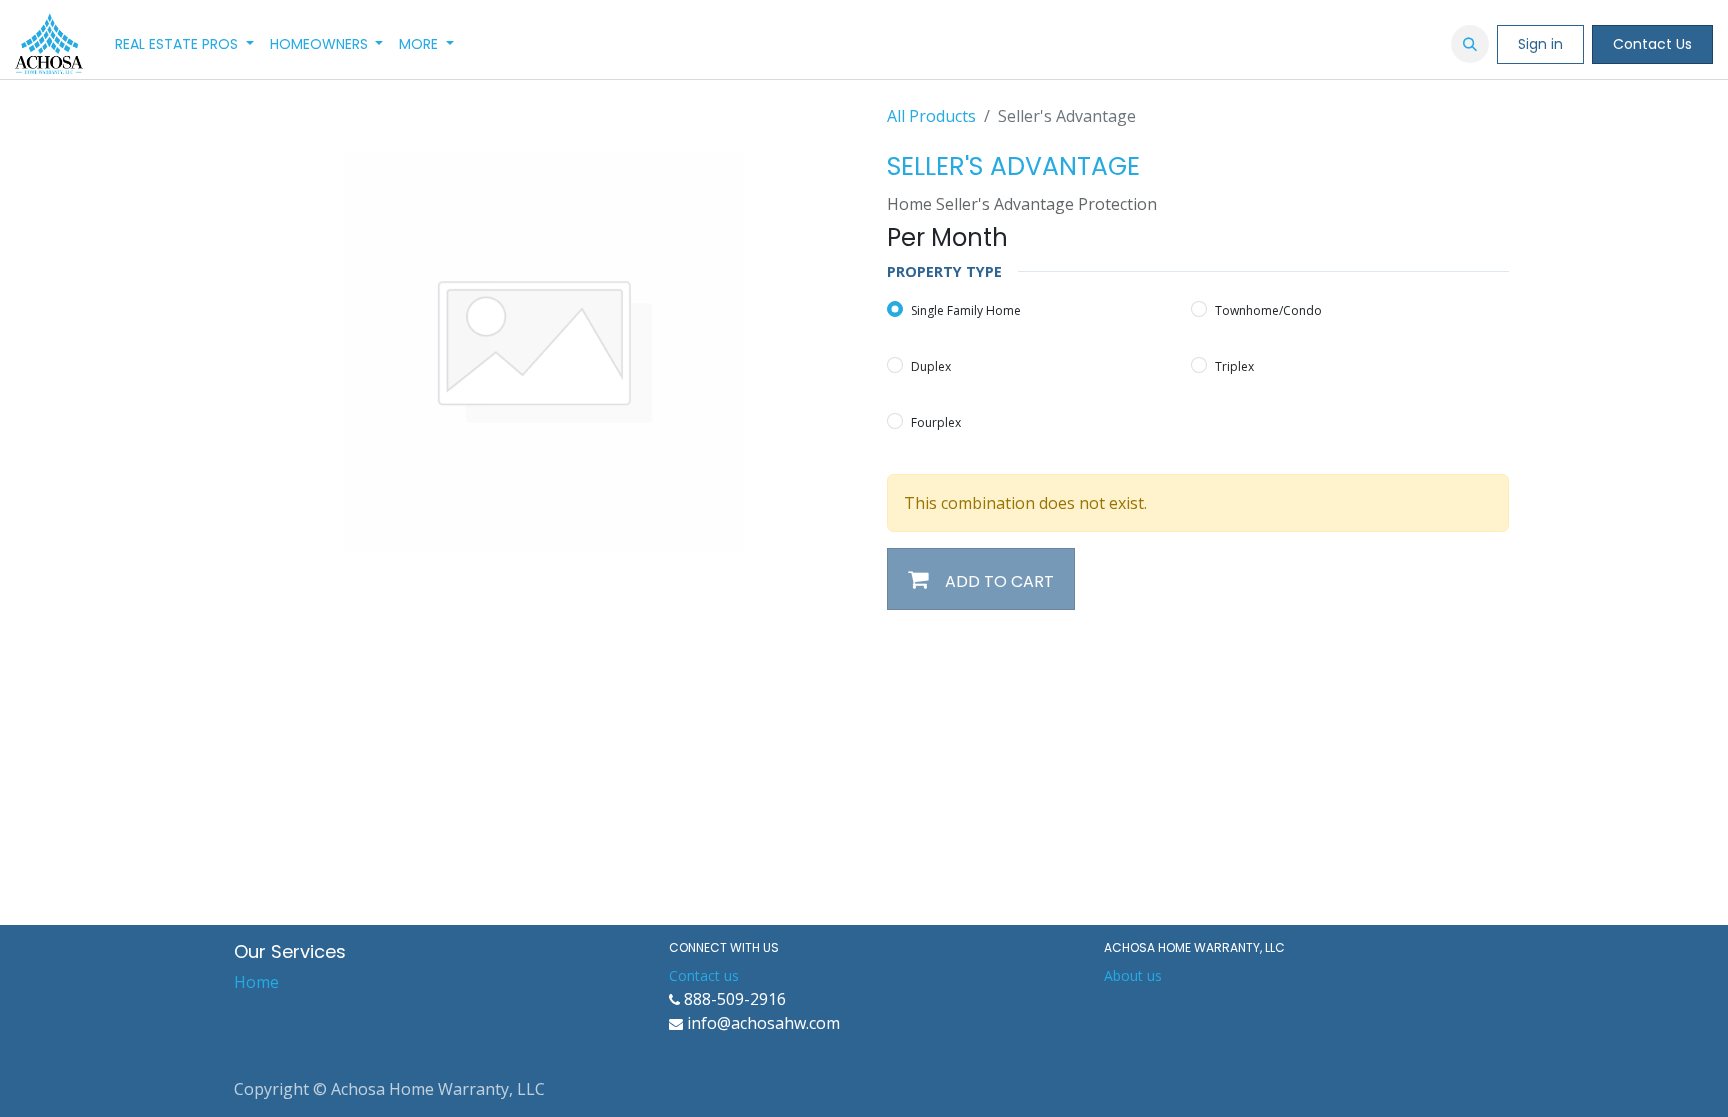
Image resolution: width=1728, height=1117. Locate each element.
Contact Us (1652, 44)
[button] (1470, 44)
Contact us (704, 975)
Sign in (1540, 44)
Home (256, 982)
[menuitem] (184, 44)
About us (1133, 975)
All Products (931, 116)
